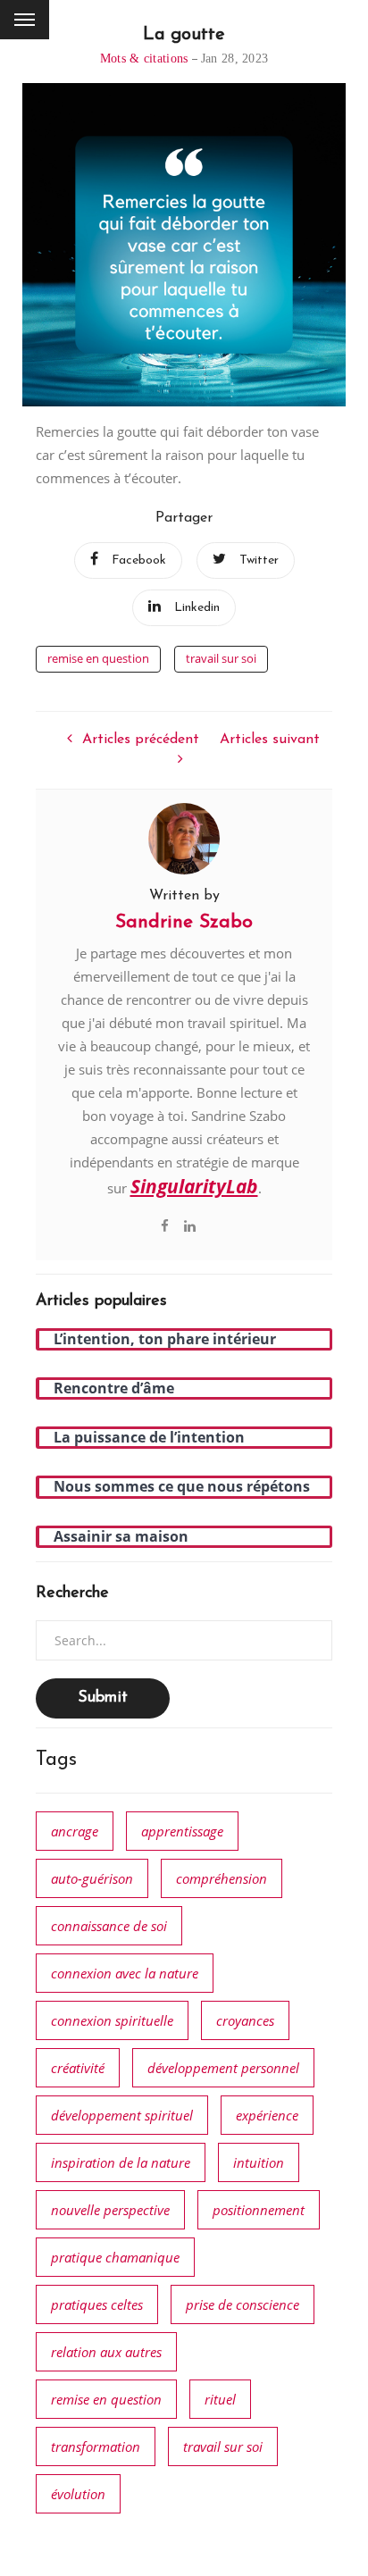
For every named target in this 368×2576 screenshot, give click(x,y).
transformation (96, 2446)
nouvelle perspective (110, 2210)
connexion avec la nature (125, 1973)
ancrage (75, 1831)
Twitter (259, 560)
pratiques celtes (97, 2304)
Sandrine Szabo (184, 922)
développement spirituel (122, 2115)
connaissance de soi (109, 1926)
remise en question (98, 658)
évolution (78, 2494)
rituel (220, 2399)
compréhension (222, 1878)
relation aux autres (106, 2352)
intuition (259, 2162)
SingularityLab (194, 1186)
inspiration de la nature (121, 2162)
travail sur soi (221, 658)
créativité (78, 2068)
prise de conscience (243, 2304)
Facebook (139, 560)
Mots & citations (144, 59)
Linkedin (197, 608)
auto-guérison (92, 1878)
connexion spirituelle (112, 2020)
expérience (267, 2115)
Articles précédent (141, 740)
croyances (245, 2020)
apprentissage (182, 1831)
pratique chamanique (115, 2257)
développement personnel (223, 2068)
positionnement (259, 2210)
